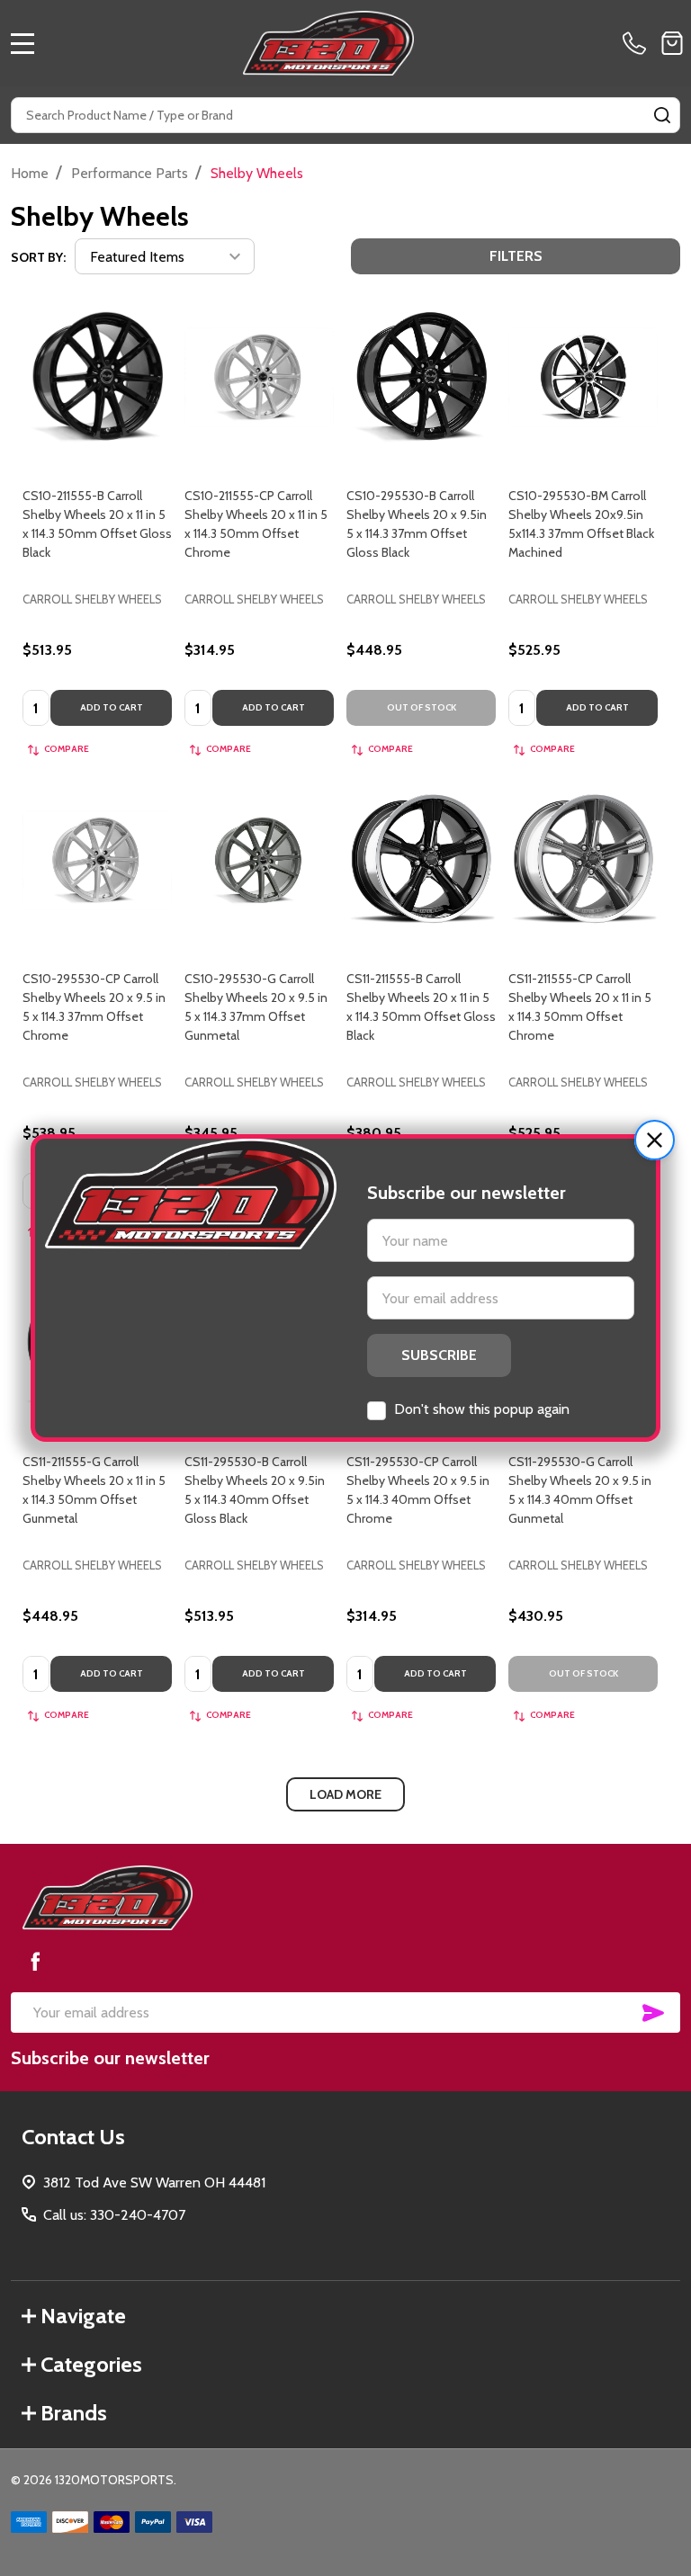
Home (30, 173)
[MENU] (22, 43)
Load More (345, 1794)
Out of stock (422, 707)
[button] (655, 1140)
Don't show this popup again (482, 1409)
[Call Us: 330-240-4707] (638, 43)
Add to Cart (112, 707)
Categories (91, 2364)
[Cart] (672, 43)
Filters (516, 256)
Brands (74, 2413)
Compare (67, 749)
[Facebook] (35, 1961)
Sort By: (38, 257)
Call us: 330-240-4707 (114, 2215)
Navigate (83, 2316)
